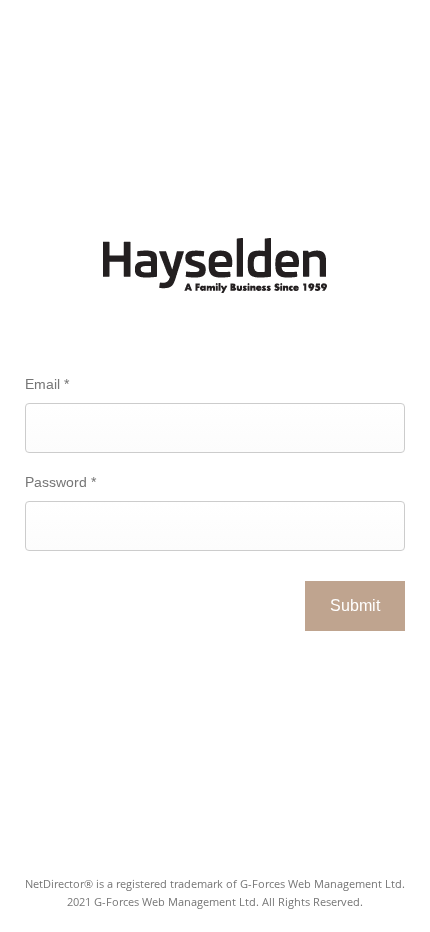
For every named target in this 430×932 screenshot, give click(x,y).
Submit (355, 605)
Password (60, 482)
